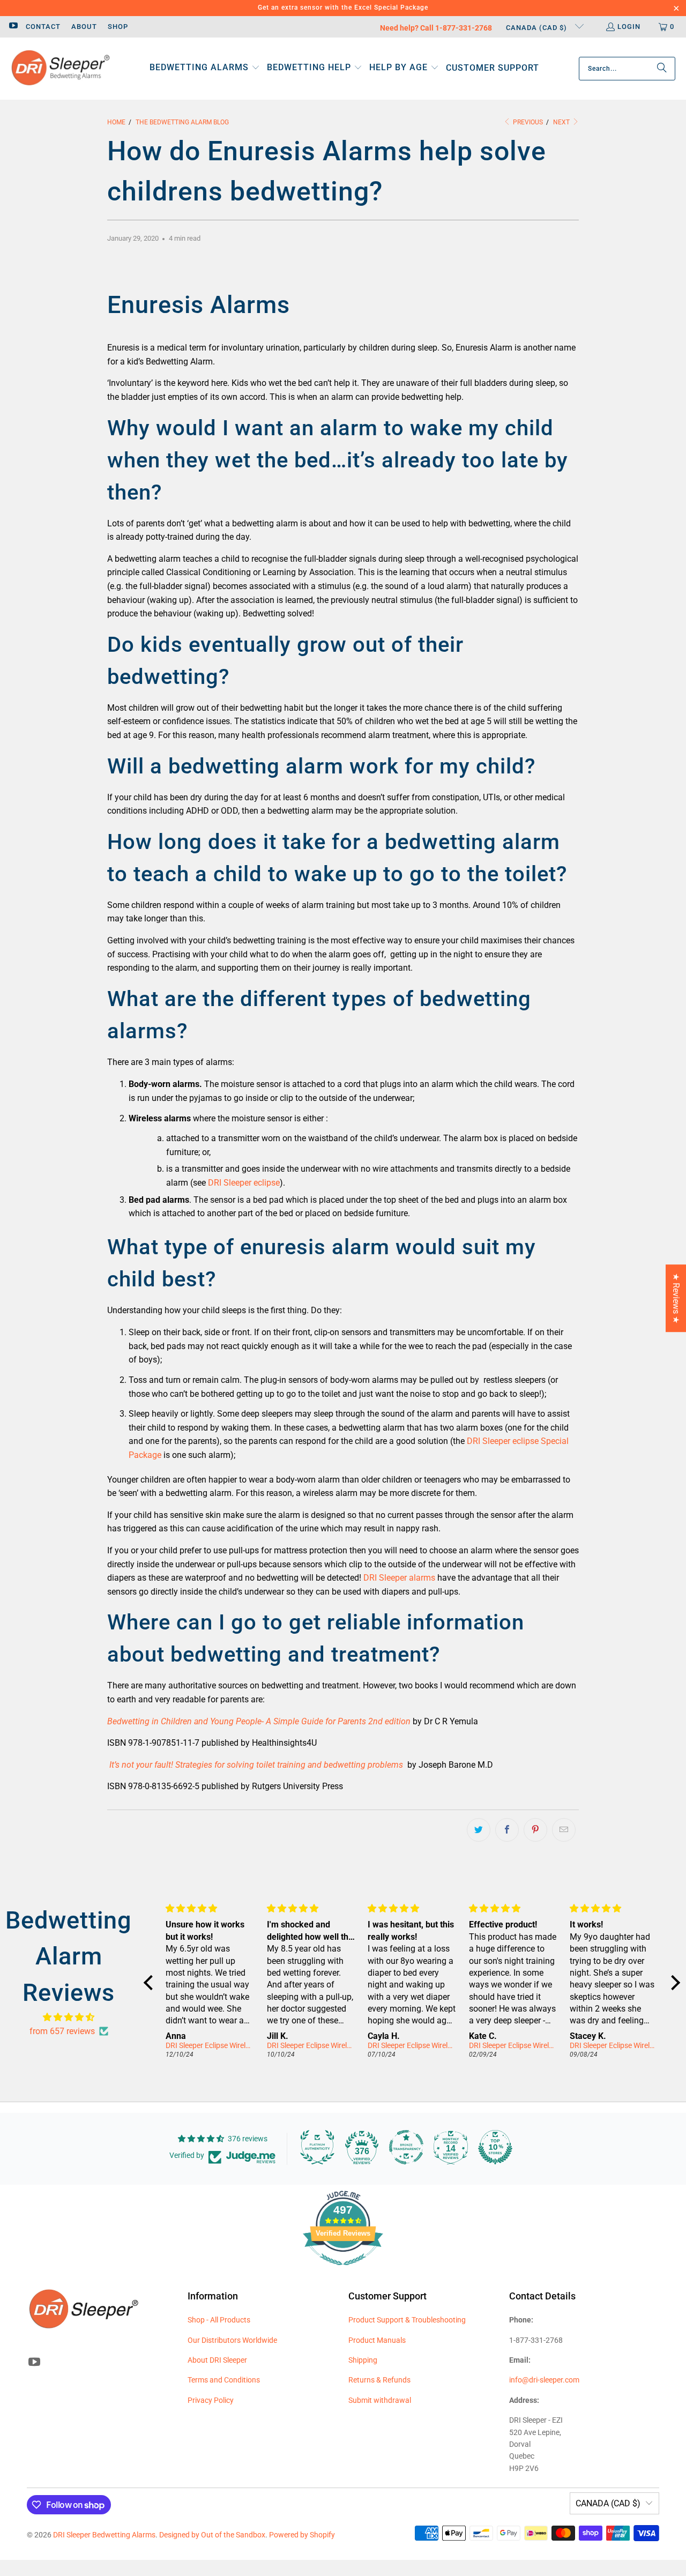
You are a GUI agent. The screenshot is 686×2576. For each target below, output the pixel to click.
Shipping (363, 2360)
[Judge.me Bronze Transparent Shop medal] (406, 2147)
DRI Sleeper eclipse (244, 1183)
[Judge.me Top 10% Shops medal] (495, 2147)
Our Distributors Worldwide (232, 2340)
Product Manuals (377, 2340)
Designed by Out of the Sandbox (212, 2535)
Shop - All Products (219, 2320)
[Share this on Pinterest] (535, 1830)
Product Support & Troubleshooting (407, 2320)
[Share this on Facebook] (507, 1830)
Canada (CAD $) (538, 28)
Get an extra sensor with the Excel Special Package (343, 8)
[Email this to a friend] (564, 1830)
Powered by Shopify (302, 2535)
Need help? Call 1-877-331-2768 (436, 28)
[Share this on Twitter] (479, 1830)
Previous (527, 122)
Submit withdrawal (380, 2400)
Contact (43, 27)
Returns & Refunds (379, 2380)
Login (629, 27)
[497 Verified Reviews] (343, 2271)
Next (562, 122)
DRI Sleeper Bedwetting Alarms (104, 2535)
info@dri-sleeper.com (544, 2380)
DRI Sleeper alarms (399, 1578)
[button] (205, 68)
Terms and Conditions (224, 2380)
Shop (118, 27)
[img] (69, 2017)
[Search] (662, 69)
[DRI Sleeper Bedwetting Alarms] (60, 69)
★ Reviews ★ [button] (676, 1298)
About (84, 27)
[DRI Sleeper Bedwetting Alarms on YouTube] (13, 27)
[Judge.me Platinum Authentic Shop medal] (317, 2147)
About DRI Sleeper (217, 2360)
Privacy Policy (211, 2400)
